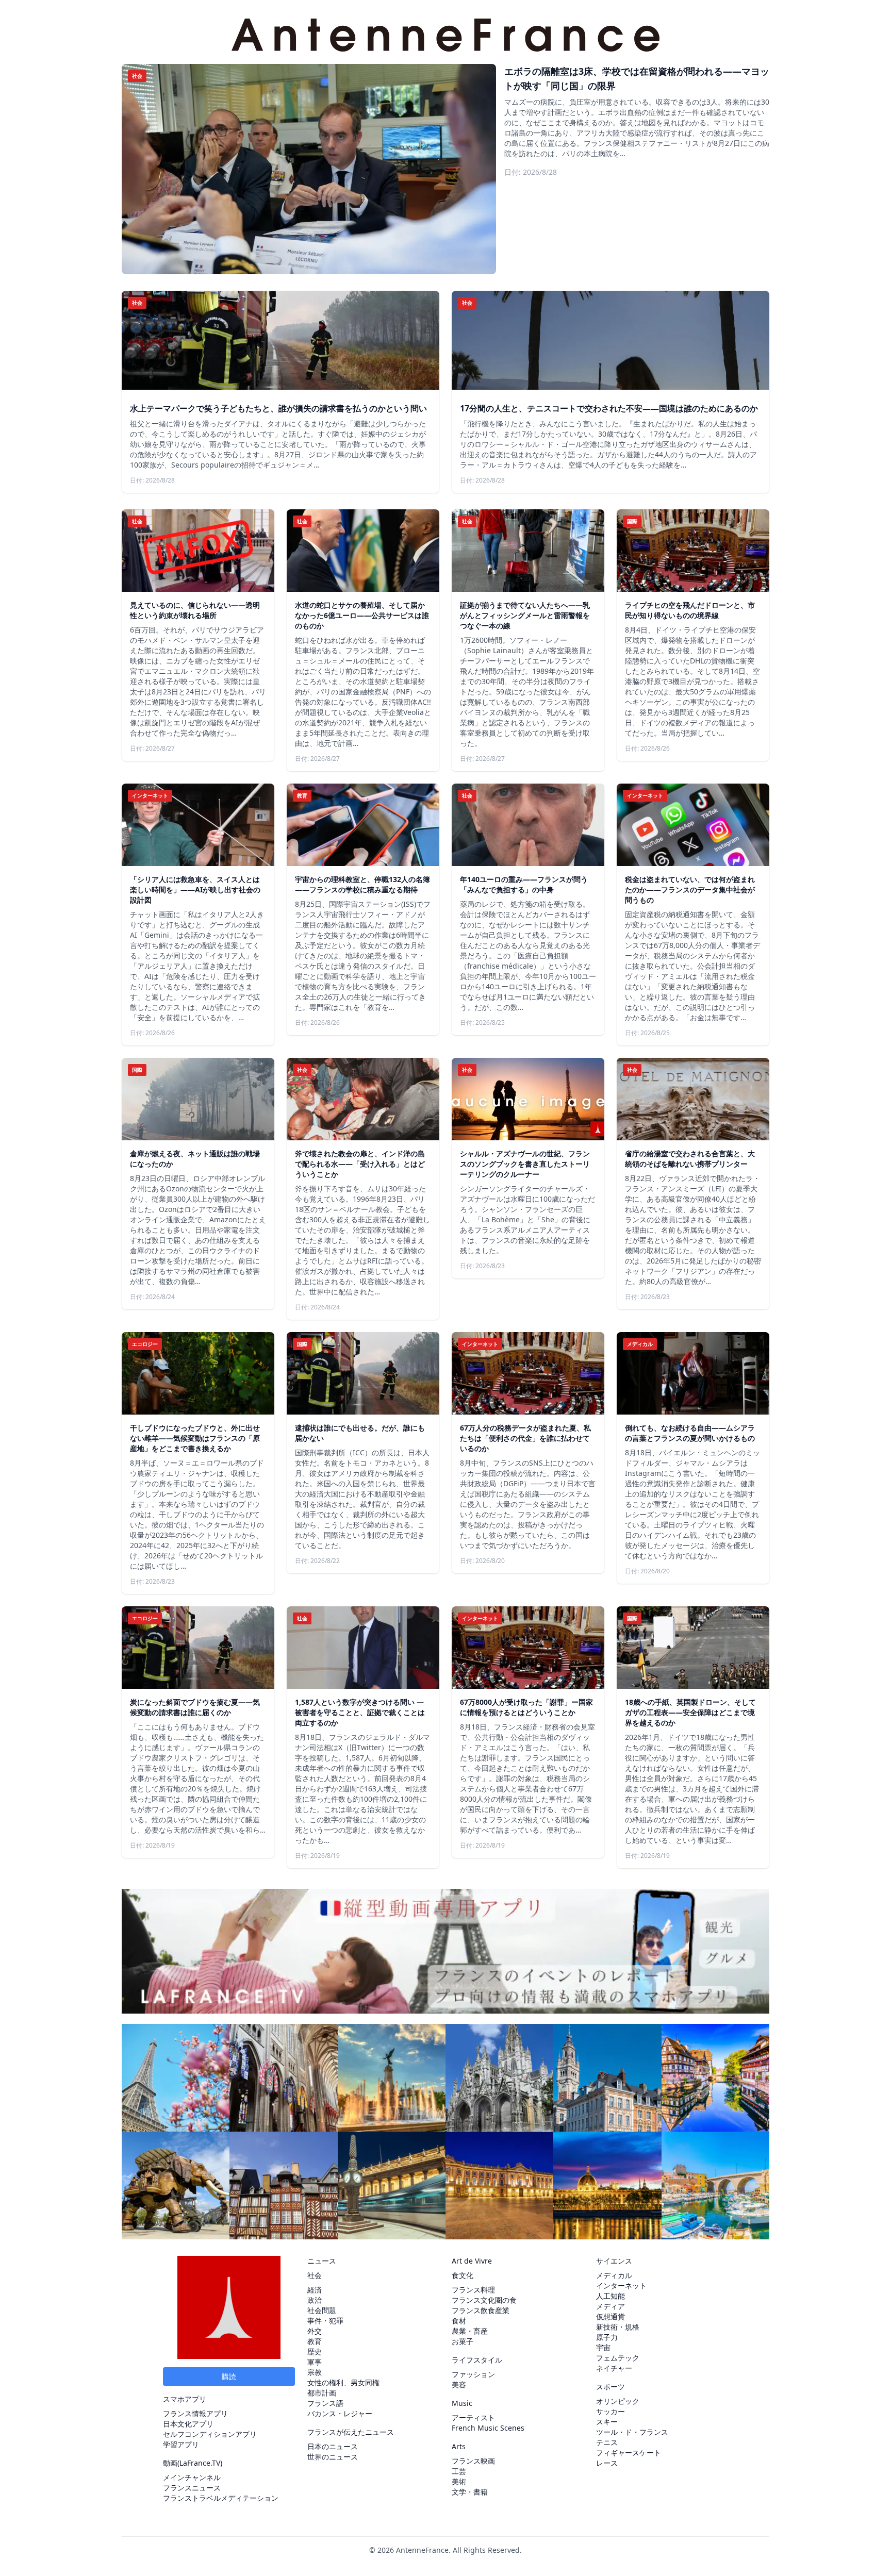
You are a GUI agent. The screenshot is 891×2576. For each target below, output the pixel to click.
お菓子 (463, 2341)
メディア (610, 2306)
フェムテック (618, 2358)
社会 (315, 2275)
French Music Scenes (488, 2428)
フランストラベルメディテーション (221, 2498)
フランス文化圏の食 (484, 2300)
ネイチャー (614, 2368)
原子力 (607, 2337)
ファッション (473, 2374)
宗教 (315, 2372)
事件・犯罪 (325, 2321)
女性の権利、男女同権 (343, 2382)
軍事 (315, 2362)
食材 (459, 2321)
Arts (459, 2446)
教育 (315, 2341)
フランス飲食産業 (481, 2310)
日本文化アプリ (188, 2424)
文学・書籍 (470, 2492)
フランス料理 (473, 2290)
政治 (315, 2300)
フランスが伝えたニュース (351, 2432)
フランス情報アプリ (195, 2413)
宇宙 (603, 2347)
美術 (459, 2481)
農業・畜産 (470, 2331)
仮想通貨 (610, 2316)
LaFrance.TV (200, 2463)
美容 (459, 2384)
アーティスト (473, 2417)
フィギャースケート (629, 2453)
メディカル (614, 2275)
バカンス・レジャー (340, 2413)
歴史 (315, 2351)
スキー (607, 2422)
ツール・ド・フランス (632, 2432)
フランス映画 (473, 2461)
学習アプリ (181, 2444)
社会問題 (322, 2310)
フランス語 (325, 2403)
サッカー (610, 2411)
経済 (315, 2290)
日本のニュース (333, 2446)
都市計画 (322, 2393)
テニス (607, 2442)
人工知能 (610, 2296)
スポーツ (610, 2387)
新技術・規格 (618, 2327)
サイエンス (614, 2261)
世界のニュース (333, 2457)
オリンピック (618, 2401)
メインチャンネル (192, 2477)
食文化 (463, 2275)
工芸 (459, 2471)
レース (607, 2463)
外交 (315, 2331)
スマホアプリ (185, 2399)
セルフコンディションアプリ (210, 2434)
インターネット (621, 2286)
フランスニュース (192, 2488)
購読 (229, 2376)
